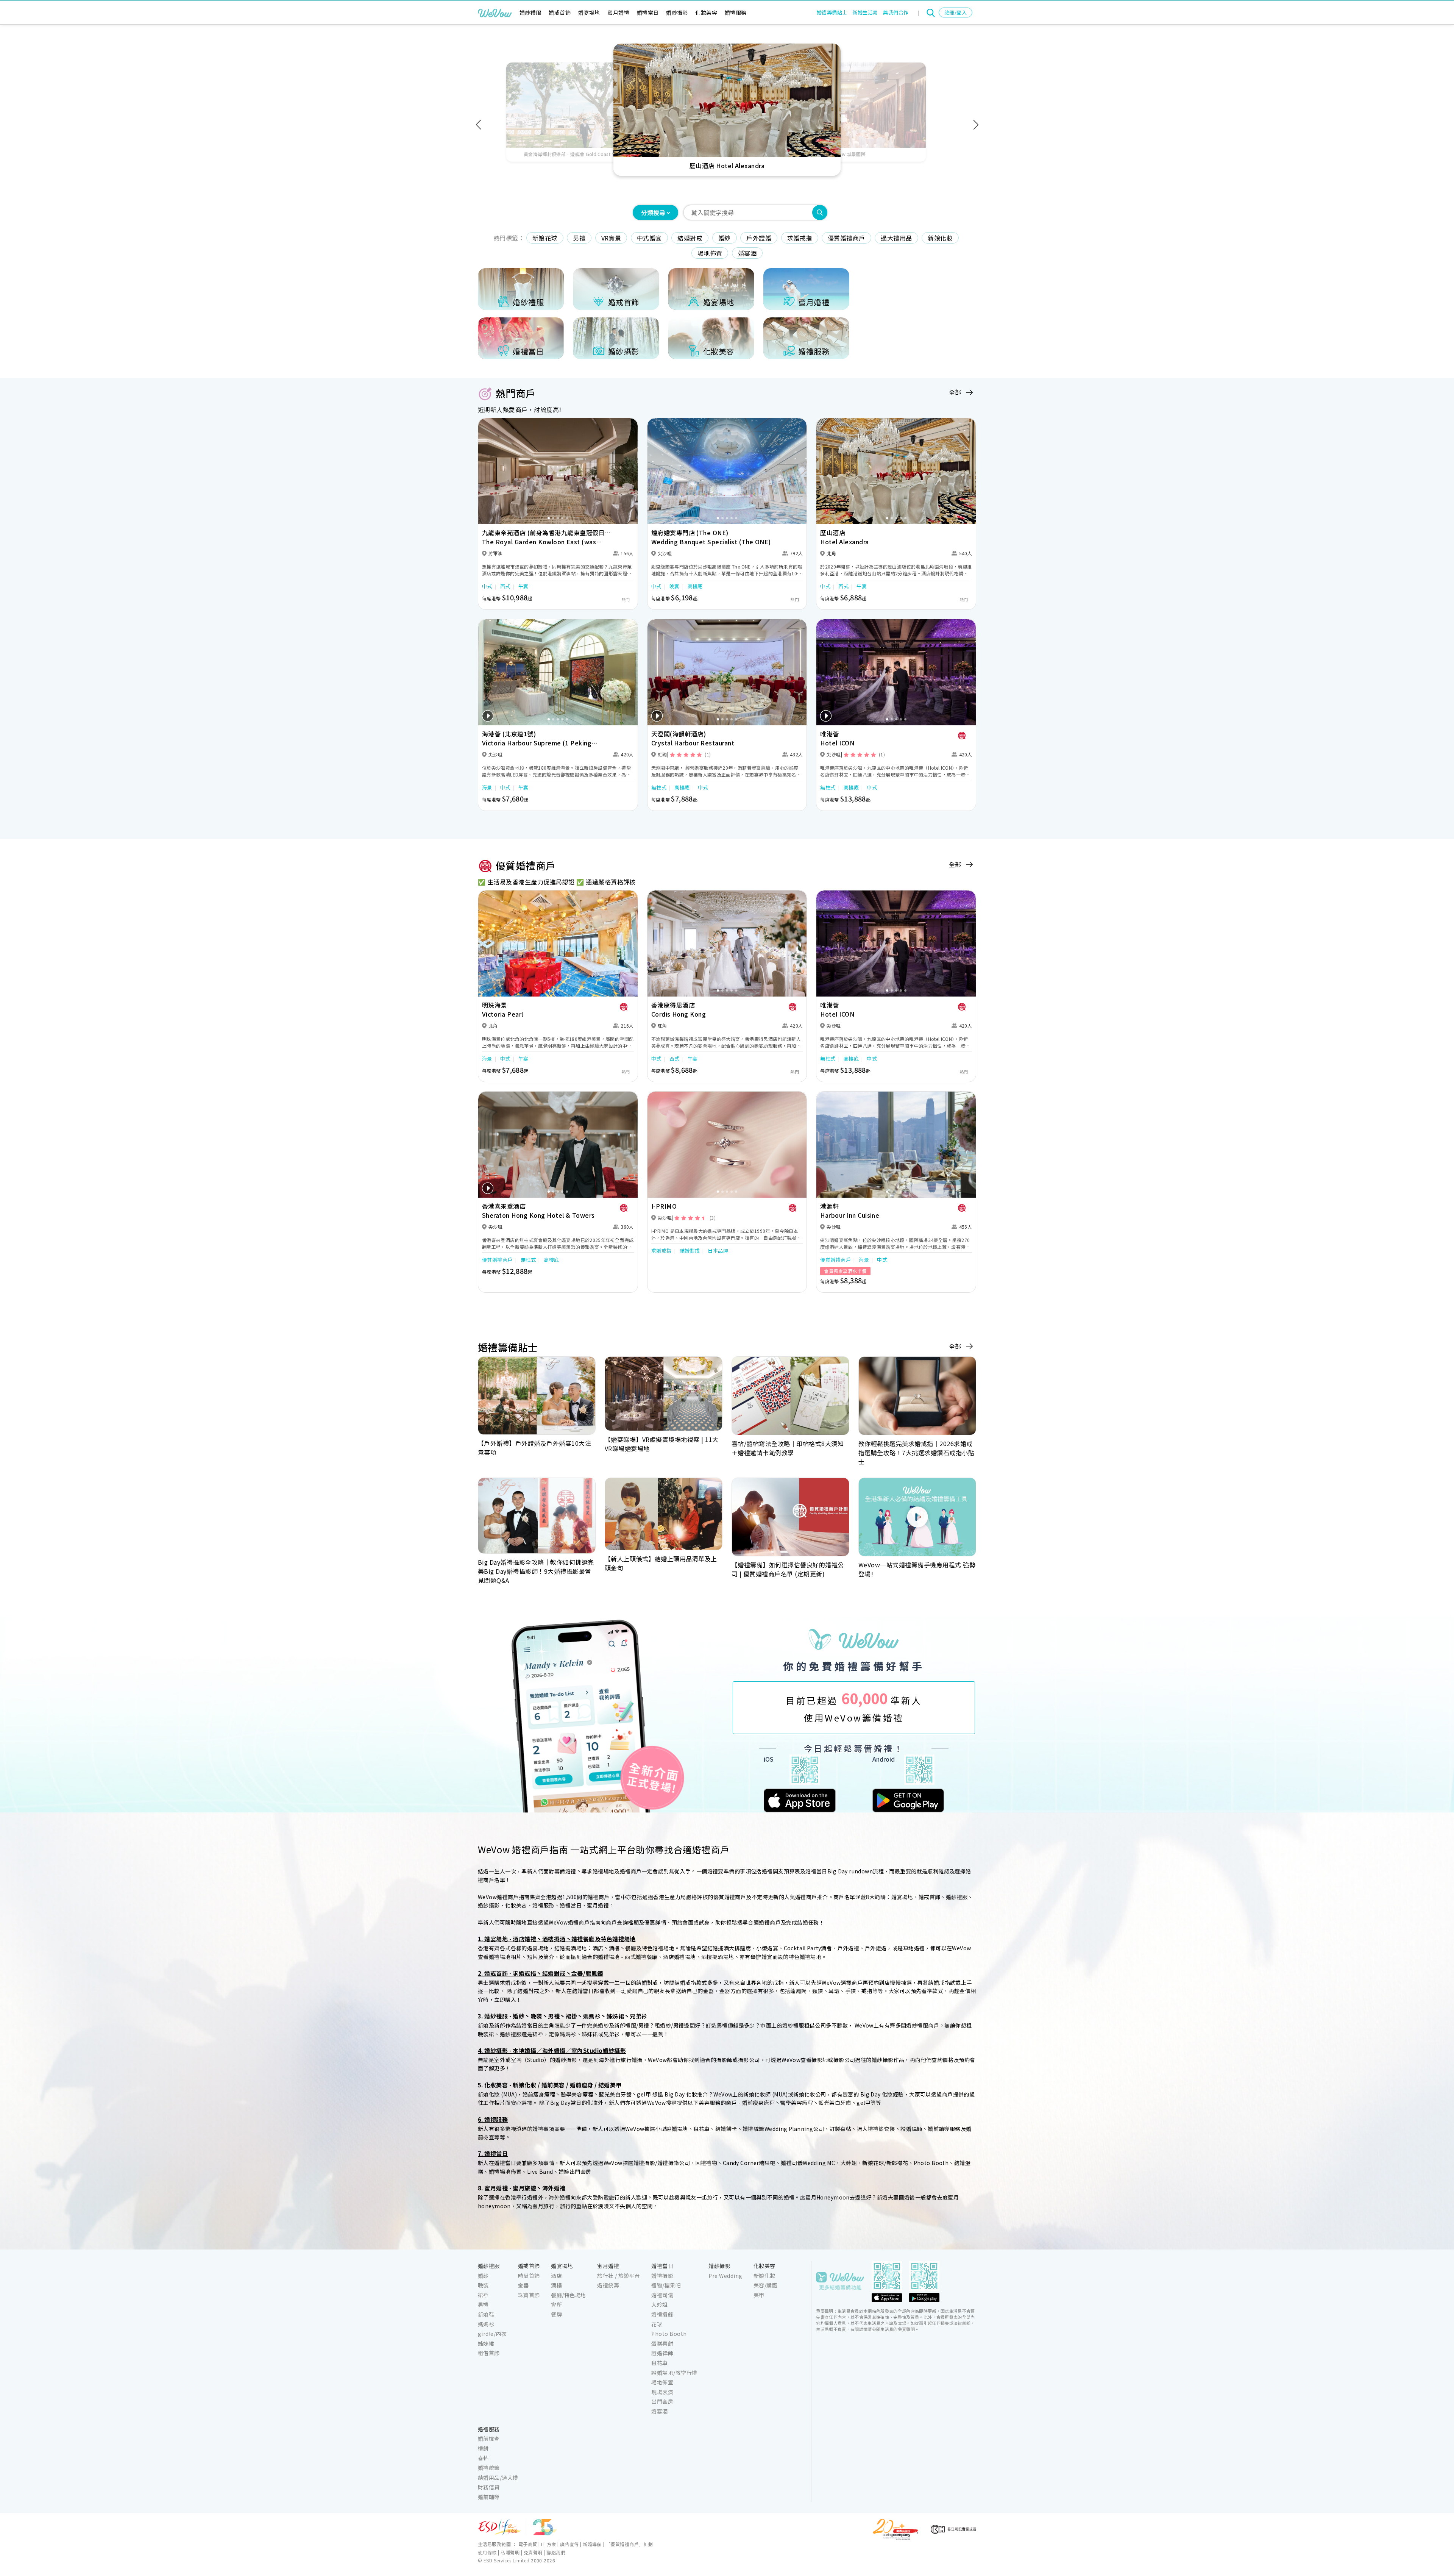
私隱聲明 (510, 2552)
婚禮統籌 (608, 2285)
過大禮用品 (896, 238)
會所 (556, 2304)
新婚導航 (592, 2544)
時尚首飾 (529, 2276)
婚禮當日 (648, 12)
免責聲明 (533, 2552)
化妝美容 (706, 12)
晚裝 (483, 2285)
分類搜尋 (653, 212)
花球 (657, 2324)
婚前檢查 (489, 2439)
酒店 (556, 2276)
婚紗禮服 (530, 12)
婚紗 (725, 238)
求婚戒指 (800, 238)
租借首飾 (489, 2353)
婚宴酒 (747, 253)
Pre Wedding (725, 2276)
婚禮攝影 (662, 2276)
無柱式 (659, 787)
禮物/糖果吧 (666, 2285)
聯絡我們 (556, 2552)
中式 (487, 586)
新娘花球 (545, 238)
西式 (505, 586)
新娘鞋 (486, 2314)
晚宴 (675, 586)
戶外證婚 (759, 238)
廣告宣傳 (569, 2544)
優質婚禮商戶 (846, 238)
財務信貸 (489, 2487)
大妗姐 (659, 2304)
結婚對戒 (690, 238)
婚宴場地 (589, 12)
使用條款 (487, 2552)
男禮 (579, 238)
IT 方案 (548, 2544)
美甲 (759, 2295)
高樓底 (695, 586)
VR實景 (611, 238)
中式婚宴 (649, 238)
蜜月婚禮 (618, 12)
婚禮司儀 (662, 2295)
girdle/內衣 (492, 2334)
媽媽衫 (486, 2324)
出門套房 (662, 2401)
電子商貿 (528, 2544)
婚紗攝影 (677, 12)
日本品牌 (718, 1251)
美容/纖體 (765, 2285)
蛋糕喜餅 (662, 2343)
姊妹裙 (486, 2343)
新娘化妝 (940, 238)
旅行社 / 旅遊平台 (619, 2276)
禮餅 (483, 2448)
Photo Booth (669, 2334)
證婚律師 (662, 2353)
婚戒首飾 (560, 12)
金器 (523, 2285)
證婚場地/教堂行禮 (674, 2373)
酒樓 (556, 2285)
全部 (955, 392)
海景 (487, 787)
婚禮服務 (736, 12)
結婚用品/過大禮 (498, 2478)
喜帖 (483, 2458)
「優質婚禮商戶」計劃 (629, 2544)
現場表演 (662, 2392)
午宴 (523, 586)
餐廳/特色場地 (568, 2295)
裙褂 (483, 2295)
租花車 (659, 2363)
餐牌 (556, 2314)
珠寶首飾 (529, 2295)
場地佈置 (710, 253)
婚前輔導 (489, 2497)
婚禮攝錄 (662, 2314)
